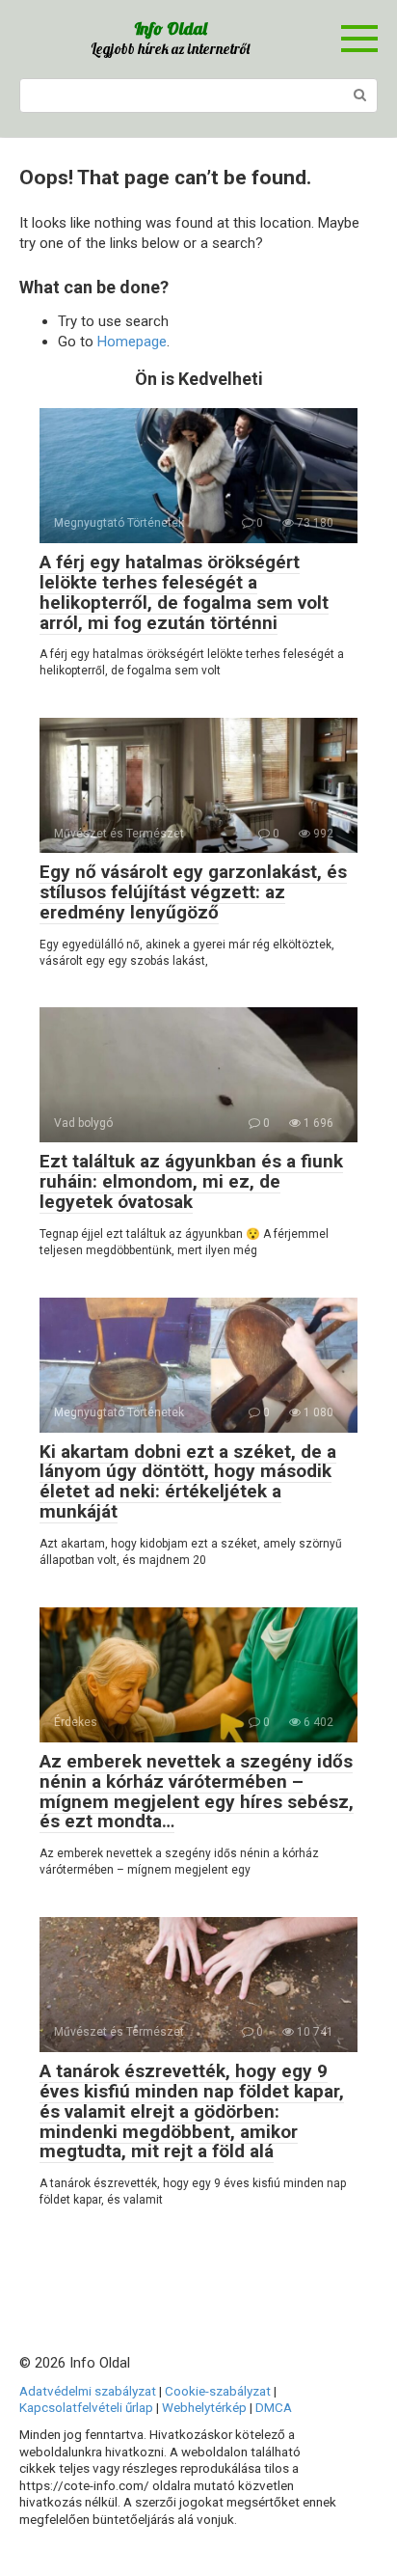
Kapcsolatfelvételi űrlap (86, 2407)
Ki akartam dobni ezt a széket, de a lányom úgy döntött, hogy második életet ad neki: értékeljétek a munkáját (188, 1482)
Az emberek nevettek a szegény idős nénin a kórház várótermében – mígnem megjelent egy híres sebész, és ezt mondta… (197, 1792)
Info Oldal (171, 28)
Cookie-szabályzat (218, 2391)
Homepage (132, 342)
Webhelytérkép (204, 2407)
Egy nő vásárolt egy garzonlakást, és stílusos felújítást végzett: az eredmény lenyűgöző (193, 892)
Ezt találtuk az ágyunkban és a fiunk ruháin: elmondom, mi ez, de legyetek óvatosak (191, 1181)
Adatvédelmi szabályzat (88, 2391)
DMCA (274, 2407)
